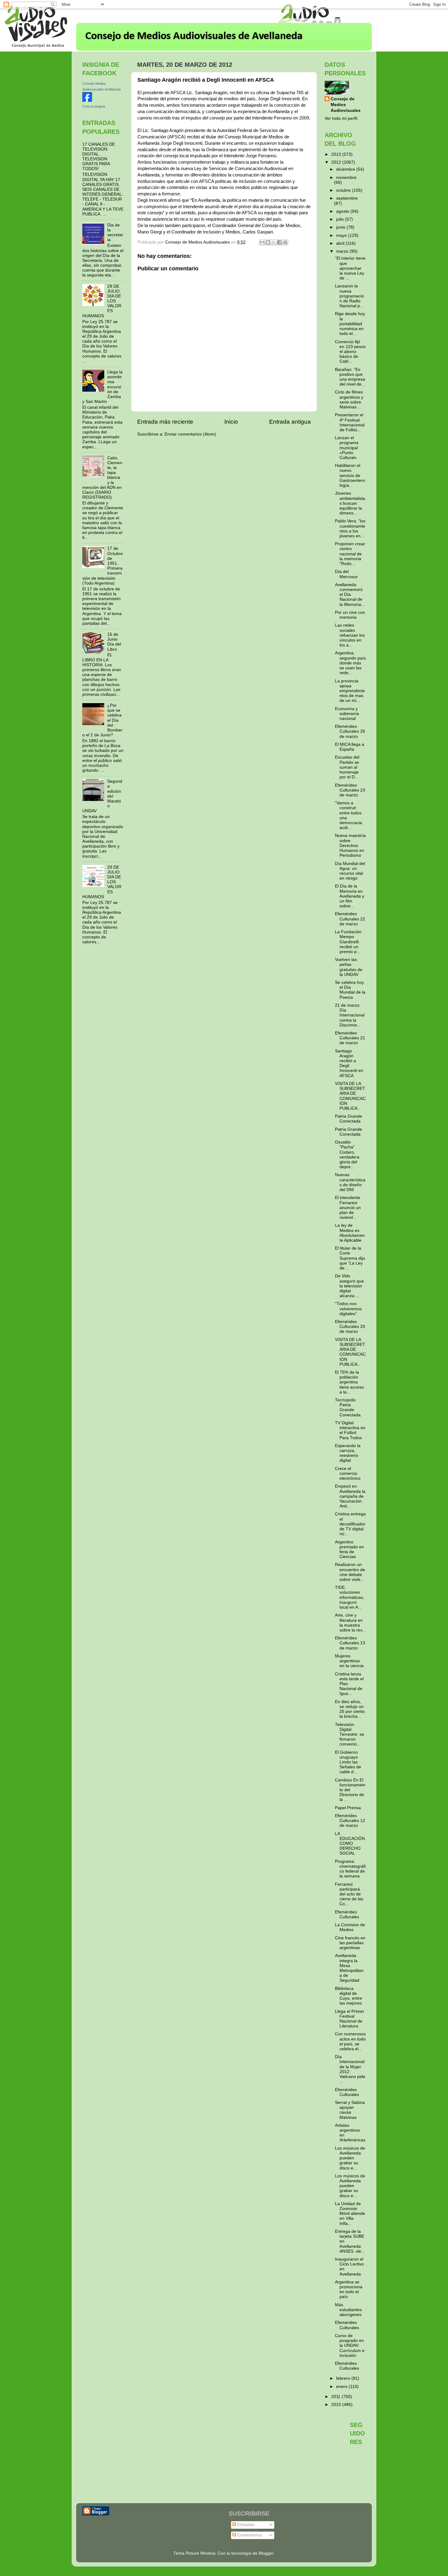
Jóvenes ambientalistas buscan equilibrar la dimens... (350, 503)
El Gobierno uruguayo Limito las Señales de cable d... (348, 1762)
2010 (337, 2405)
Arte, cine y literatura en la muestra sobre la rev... (350, 1623)
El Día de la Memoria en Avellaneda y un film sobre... (350, 896)
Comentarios (249, 2535)
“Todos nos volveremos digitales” (348, 1309)
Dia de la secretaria (115, 233)
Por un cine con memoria (350, 615)
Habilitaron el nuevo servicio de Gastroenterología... (350, 475)
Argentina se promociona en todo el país (349, 2290)
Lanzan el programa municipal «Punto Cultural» (347, 448)
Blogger (266, 2553)
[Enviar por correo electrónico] (262, 242)
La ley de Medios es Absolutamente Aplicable (350, 1233)
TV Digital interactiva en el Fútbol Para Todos (350, 1430)
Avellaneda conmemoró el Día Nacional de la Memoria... (350, 595)
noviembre (346, 178)
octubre (344, 190)
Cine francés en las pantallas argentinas (350, 1943)
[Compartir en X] (274, 242)
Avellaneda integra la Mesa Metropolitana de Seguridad (349, 1968)
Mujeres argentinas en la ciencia (349, 1661)
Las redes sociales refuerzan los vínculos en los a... (350, 635)
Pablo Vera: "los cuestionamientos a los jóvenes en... (350, 528)
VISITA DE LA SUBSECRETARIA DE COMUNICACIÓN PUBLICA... (350, 1096)
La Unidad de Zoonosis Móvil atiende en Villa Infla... (350, 2214)
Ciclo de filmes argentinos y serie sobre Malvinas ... (349, 400)
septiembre (347, 198)
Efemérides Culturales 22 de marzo (350, 919)
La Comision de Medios (350, 1927)
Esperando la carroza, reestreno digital (348, 1453)
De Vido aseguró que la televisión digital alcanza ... (349, 1286)
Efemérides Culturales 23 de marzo (350, 790)
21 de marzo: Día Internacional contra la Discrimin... (350, 1015)
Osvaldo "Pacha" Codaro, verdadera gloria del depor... (347, 1155)
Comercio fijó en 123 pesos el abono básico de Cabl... (350, 352)
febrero (344, 2378)
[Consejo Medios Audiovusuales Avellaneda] (87, 100)
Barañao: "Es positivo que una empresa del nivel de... (350, 377)
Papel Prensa (348, 1808)
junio (341, 227)
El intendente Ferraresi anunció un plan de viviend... (348, 1208)
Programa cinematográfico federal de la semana (350, 1869)
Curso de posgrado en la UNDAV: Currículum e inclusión (350, 2346)
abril (341, 243)
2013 (337, 154)
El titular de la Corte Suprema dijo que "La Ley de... (350, 1258)
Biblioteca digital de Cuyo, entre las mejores (348, 1996)
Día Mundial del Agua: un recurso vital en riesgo (350, 871)
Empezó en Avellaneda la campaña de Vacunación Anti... (350, 1496)
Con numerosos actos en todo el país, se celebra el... (350, 2041)
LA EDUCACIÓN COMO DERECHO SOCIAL (350, 1844)
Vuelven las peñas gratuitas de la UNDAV (349, 967)
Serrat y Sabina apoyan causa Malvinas (350, 2110)
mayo (342, 235)
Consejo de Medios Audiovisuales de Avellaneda (194, 36)
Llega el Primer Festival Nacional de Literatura (350, 2019)
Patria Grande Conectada (348, 1119)
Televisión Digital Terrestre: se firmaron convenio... (350, 1735)
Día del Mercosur (346, 574)
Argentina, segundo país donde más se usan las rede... (350, 663)
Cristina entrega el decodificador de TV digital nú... (350, 1524)
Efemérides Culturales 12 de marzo (350, 1821)
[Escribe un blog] (268, 242)
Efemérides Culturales (347, 1914)
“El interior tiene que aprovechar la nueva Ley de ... (350, 268)
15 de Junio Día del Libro (114, 642)
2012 (337, 162)
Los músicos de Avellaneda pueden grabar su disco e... (350, 2158)
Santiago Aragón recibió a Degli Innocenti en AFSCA (349, 1063)
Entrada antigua (290, 422)
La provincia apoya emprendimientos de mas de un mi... (350, 691)
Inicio (231, 422)
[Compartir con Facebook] (279, 242)
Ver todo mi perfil (341, 118)
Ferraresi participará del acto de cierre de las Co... (349, 1894)
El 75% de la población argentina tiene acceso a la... (349, 1382)
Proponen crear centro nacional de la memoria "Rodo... (350, 554)
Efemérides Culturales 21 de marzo (350, 1038)
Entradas (245, 2525)
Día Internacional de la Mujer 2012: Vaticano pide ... (350, 2069)
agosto (343, 211)
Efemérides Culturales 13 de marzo (350, 1643)
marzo (343, 251)
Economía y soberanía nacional (347, 714)
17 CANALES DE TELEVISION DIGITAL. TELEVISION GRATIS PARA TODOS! (99, 157)
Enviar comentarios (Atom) (190, 434)
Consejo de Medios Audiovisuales (346, 105)
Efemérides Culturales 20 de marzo (350, 1327)
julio (341, 219)
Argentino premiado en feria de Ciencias (349, 1550)
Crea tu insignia (94, 106)
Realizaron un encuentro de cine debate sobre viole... (350, 1572)
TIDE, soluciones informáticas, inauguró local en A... (350, 1597)
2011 (336, 2397)
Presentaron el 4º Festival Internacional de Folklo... (350, 422)
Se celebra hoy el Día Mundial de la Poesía (350, 990)
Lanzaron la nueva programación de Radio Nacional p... (349, 296)
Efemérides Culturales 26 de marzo (350, 731)
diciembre (346, 169)
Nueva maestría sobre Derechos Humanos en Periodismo (350, 845)
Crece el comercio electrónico (348, 1473)
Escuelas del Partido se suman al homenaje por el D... (347, 767)
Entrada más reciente (165, 422)
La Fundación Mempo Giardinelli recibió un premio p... (348, 942)
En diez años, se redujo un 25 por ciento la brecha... (350, 1709)
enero (342, 2387)
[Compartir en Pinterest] (285, 242)
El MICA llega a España (350, 747)
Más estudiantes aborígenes (348, 2310)
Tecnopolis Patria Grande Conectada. (348, 1407)
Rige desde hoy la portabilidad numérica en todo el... (350, 324)
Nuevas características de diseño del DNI (350, 1182)
